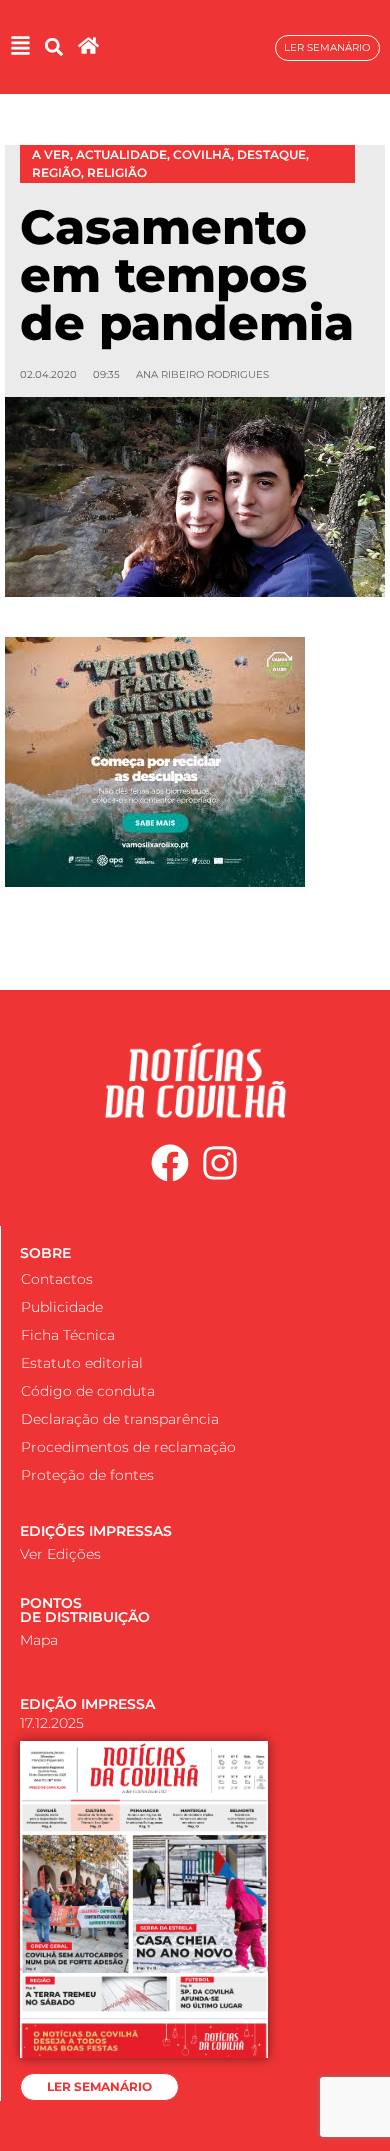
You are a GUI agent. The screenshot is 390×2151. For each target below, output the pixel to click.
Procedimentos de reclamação (128, 1447)
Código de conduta (88, 1391)
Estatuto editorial (82, 1363)
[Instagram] (221, 1164)
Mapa (39, 1640)
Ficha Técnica (68, 1335)
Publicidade (62, 1307)
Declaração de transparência (120, 1419)
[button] (53, 47)
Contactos (57, 1279)
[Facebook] (170, 1164)
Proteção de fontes (87, 1475)
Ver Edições (60, 1554)
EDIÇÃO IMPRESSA (87, 1704)
